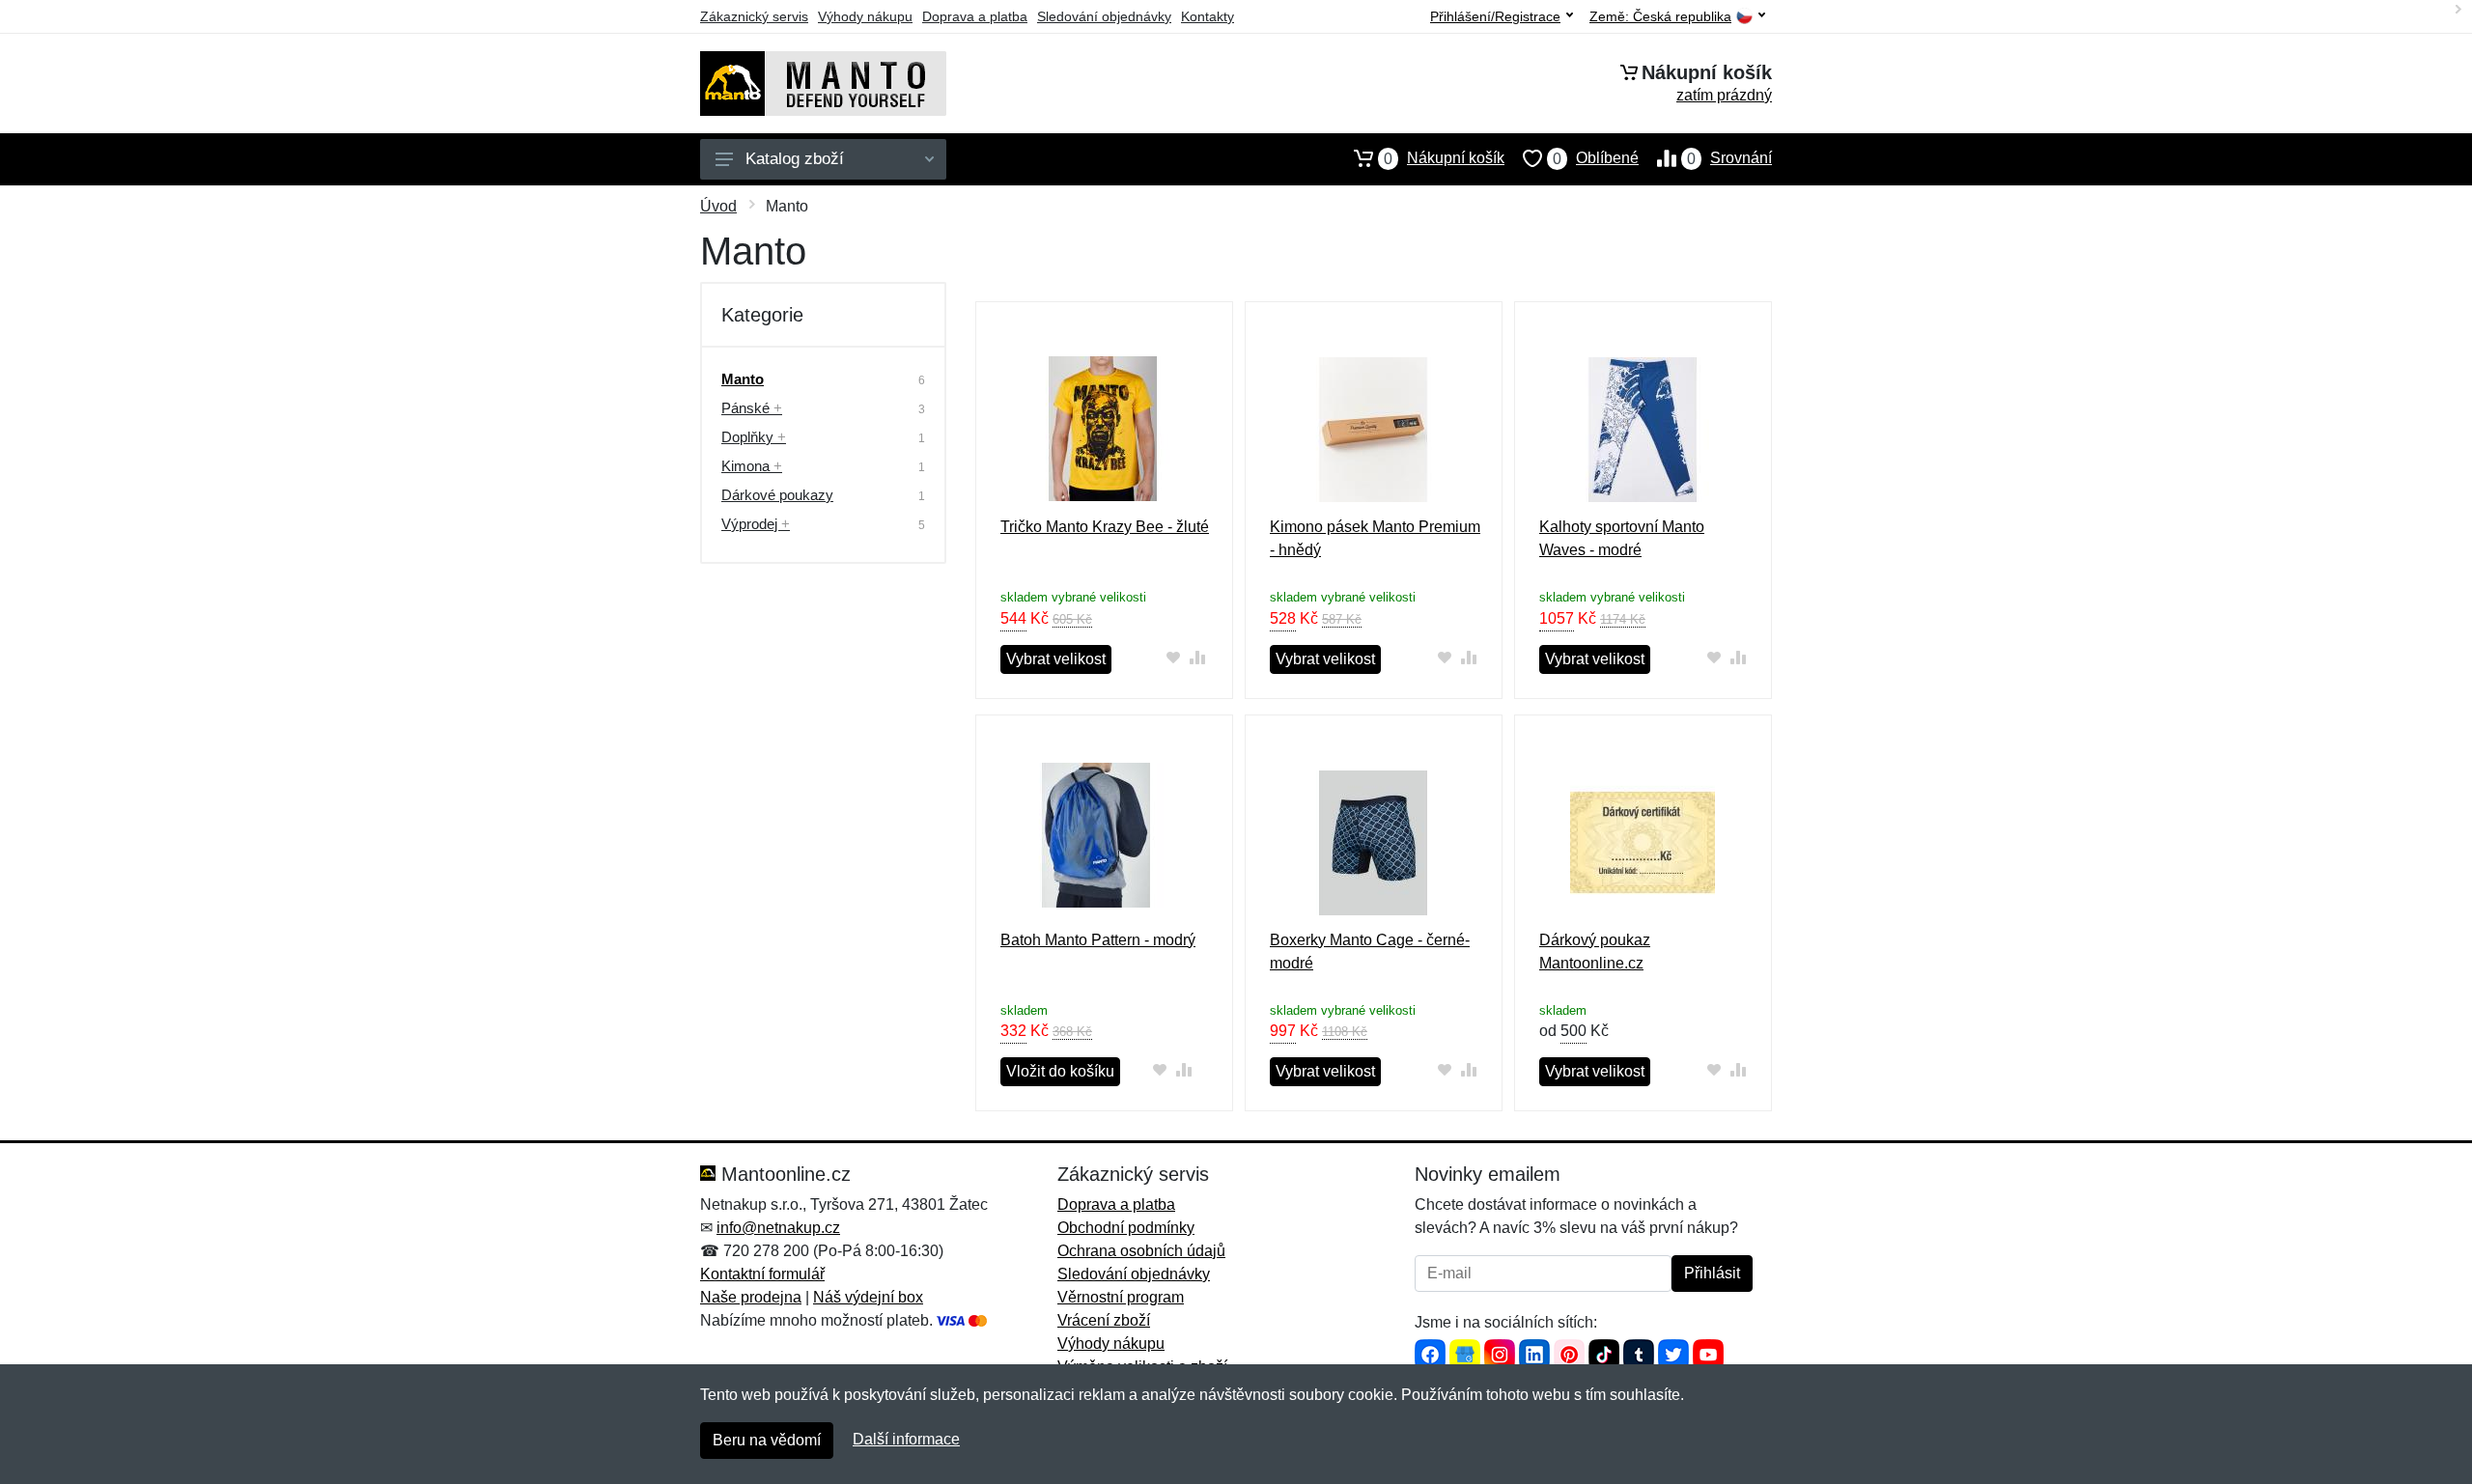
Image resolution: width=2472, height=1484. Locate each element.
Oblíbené (1596, 158)
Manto (743, 379)
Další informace (906, 1439)
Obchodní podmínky (1126, 1228)
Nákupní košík (1444, 158)
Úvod (718, 206)
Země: (1660, 17)
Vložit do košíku (1060, 1071)
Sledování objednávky (1104, 16)
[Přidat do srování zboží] (1197, 657)
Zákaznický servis (754, 16)
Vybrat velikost (1056, 659)
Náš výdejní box (868, 1297)
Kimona (752, 466)
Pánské (752, 408)
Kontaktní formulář (762, 1274)
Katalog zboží (795, 159)
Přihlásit (1712, 1273)
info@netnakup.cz (778, 1228)
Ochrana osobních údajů (1141, 1251)
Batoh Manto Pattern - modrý (1098, 940)
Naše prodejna (751, 1297)
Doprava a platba (975, 16)
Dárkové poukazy (777, 495)
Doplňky (754, 437)
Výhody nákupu (865, 16)
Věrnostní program (1121, 1297)
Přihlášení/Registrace (1495, 16)
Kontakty (1208, 16)
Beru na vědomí (767, 1440)
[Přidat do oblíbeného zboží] (1173, 657)
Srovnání (1729, 158)
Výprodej (756, 524)
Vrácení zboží (1104, 1320)
